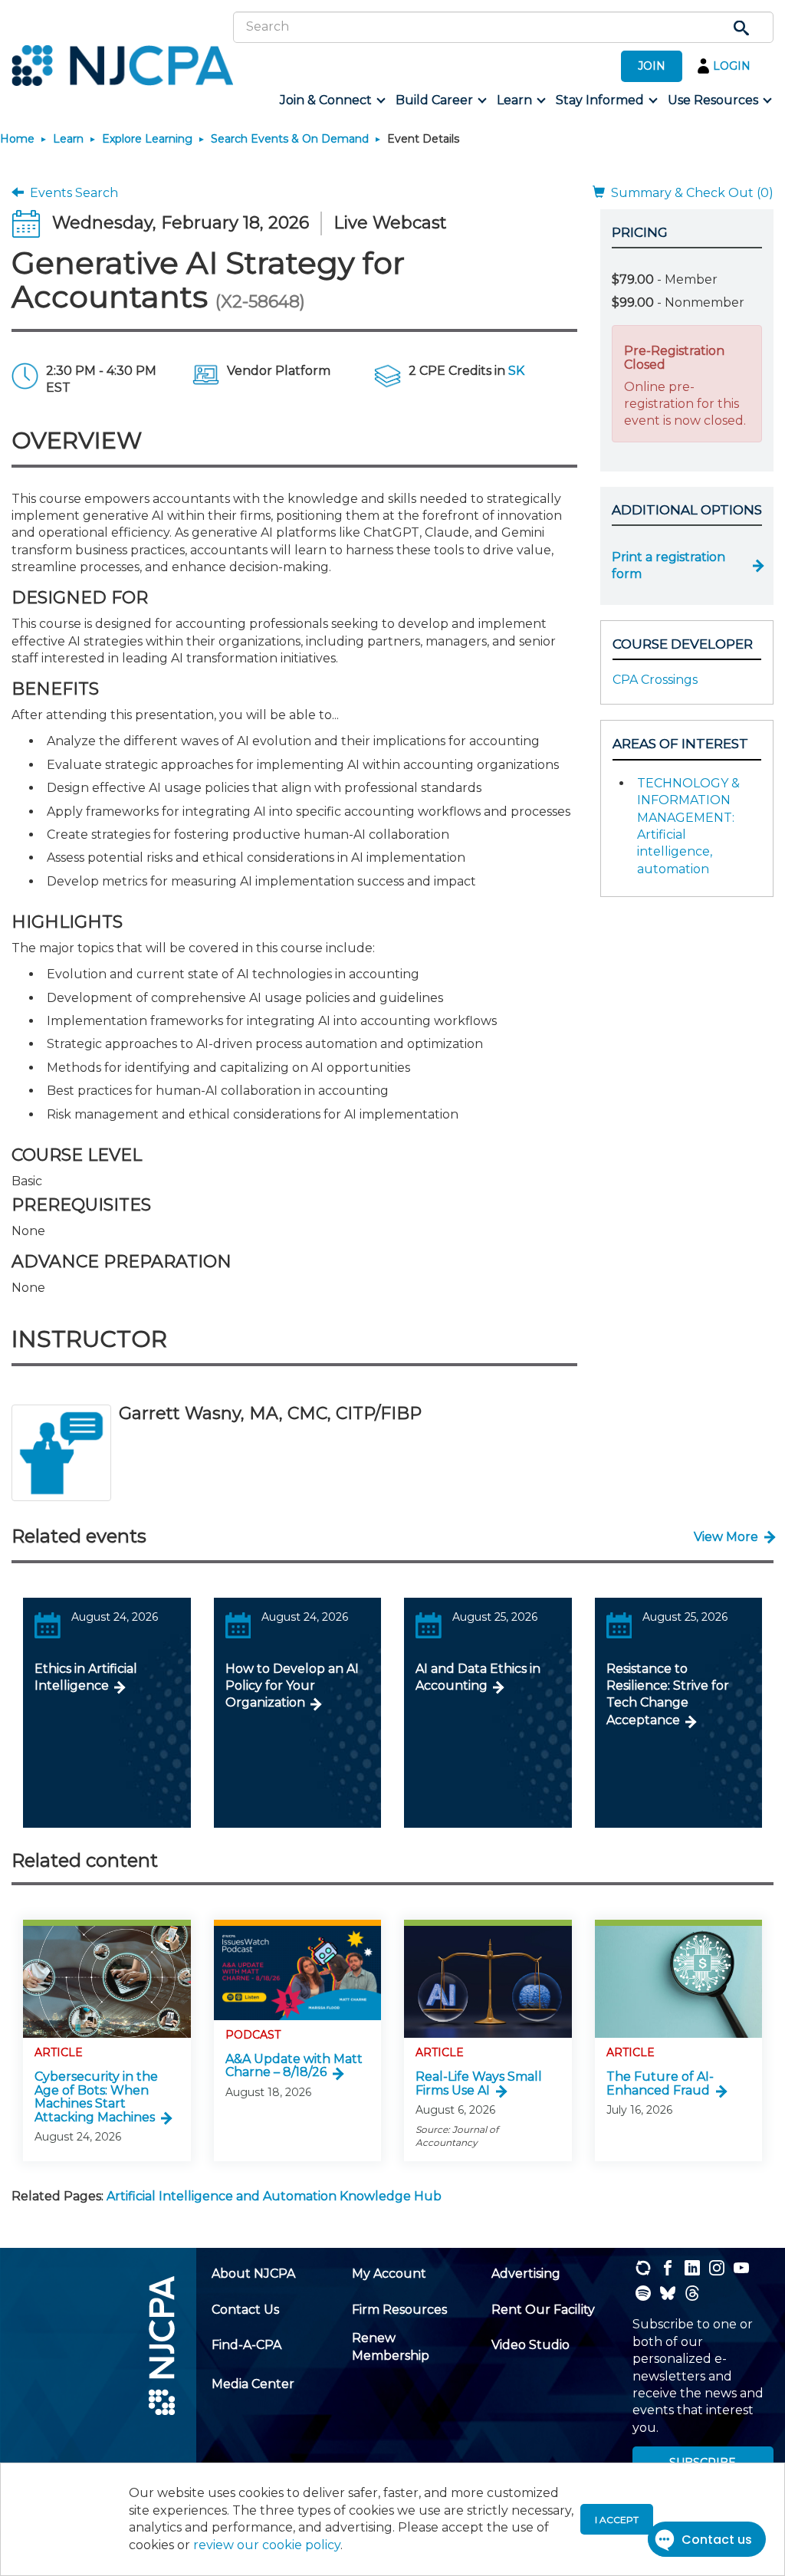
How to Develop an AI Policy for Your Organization (292, 1686)
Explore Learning (147, 139)
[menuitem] (332, 100)
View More (726, 1537)
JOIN (652, 66)
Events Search (71, 193)
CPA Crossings (655, 680)
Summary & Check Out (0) (689, 193)
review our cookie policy (267, 2545)
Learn (68, 139)
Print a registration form (668, 565)
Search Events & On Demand (290, 139)
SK (516, 371)
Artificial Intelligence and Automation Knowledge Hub (274, 2196)
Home (17, 139)
